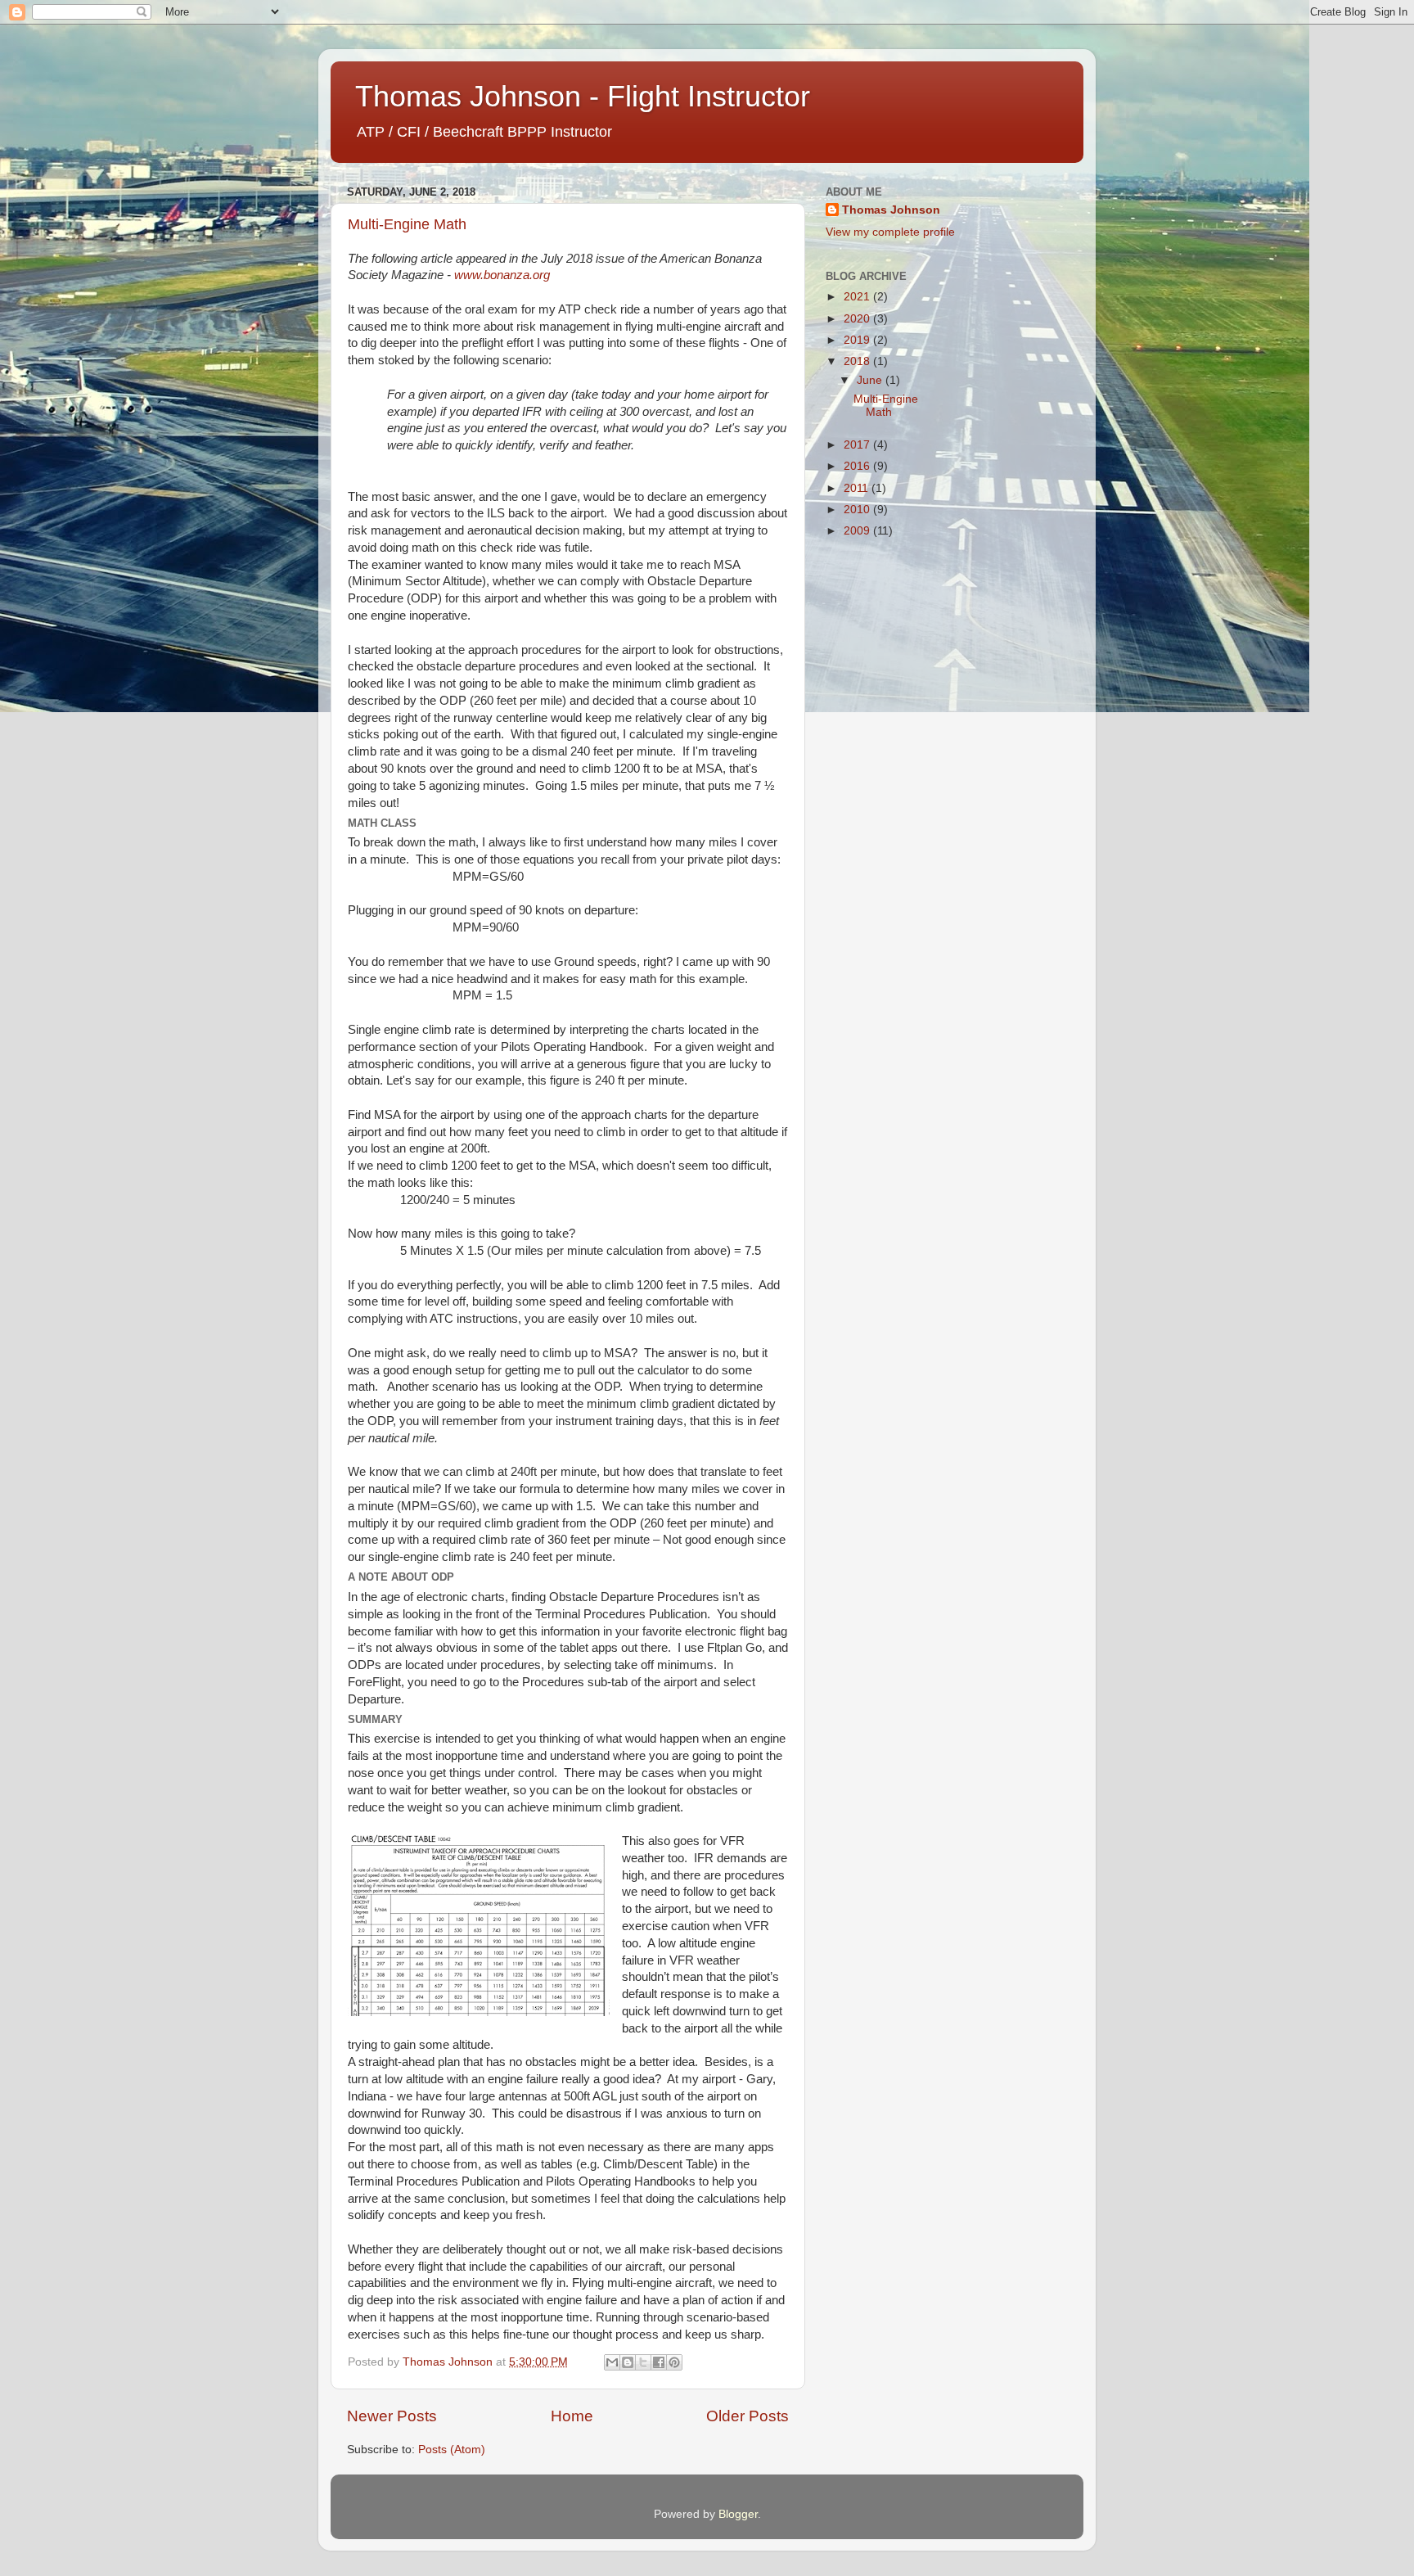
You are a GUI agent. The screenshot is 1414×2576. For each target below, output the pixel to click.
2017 (858, 445)
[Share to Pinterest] (674, 2362)
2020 (858, 319)
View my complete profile (890, 232)
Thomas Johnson (891, 210)
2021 (858, 297)
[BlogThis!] (628, 2362)
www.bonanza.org (502, 275)
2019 (858, 340)
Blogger (738, 2514)
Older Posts (748, 2416)
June (871, 380)
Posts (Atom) (452, 2450)
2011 (858, 488)
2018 (858, 361)
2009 (858, 531)
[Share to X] (643, 2362)
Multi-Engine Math (407, 224)
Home (572, 2416)
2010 (858, 510)
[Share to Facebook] (659, 2362)
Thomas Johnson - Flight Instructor (583, 96)
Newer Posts (392, 2416)
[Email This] (612, 2362)
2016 (858, 466)
